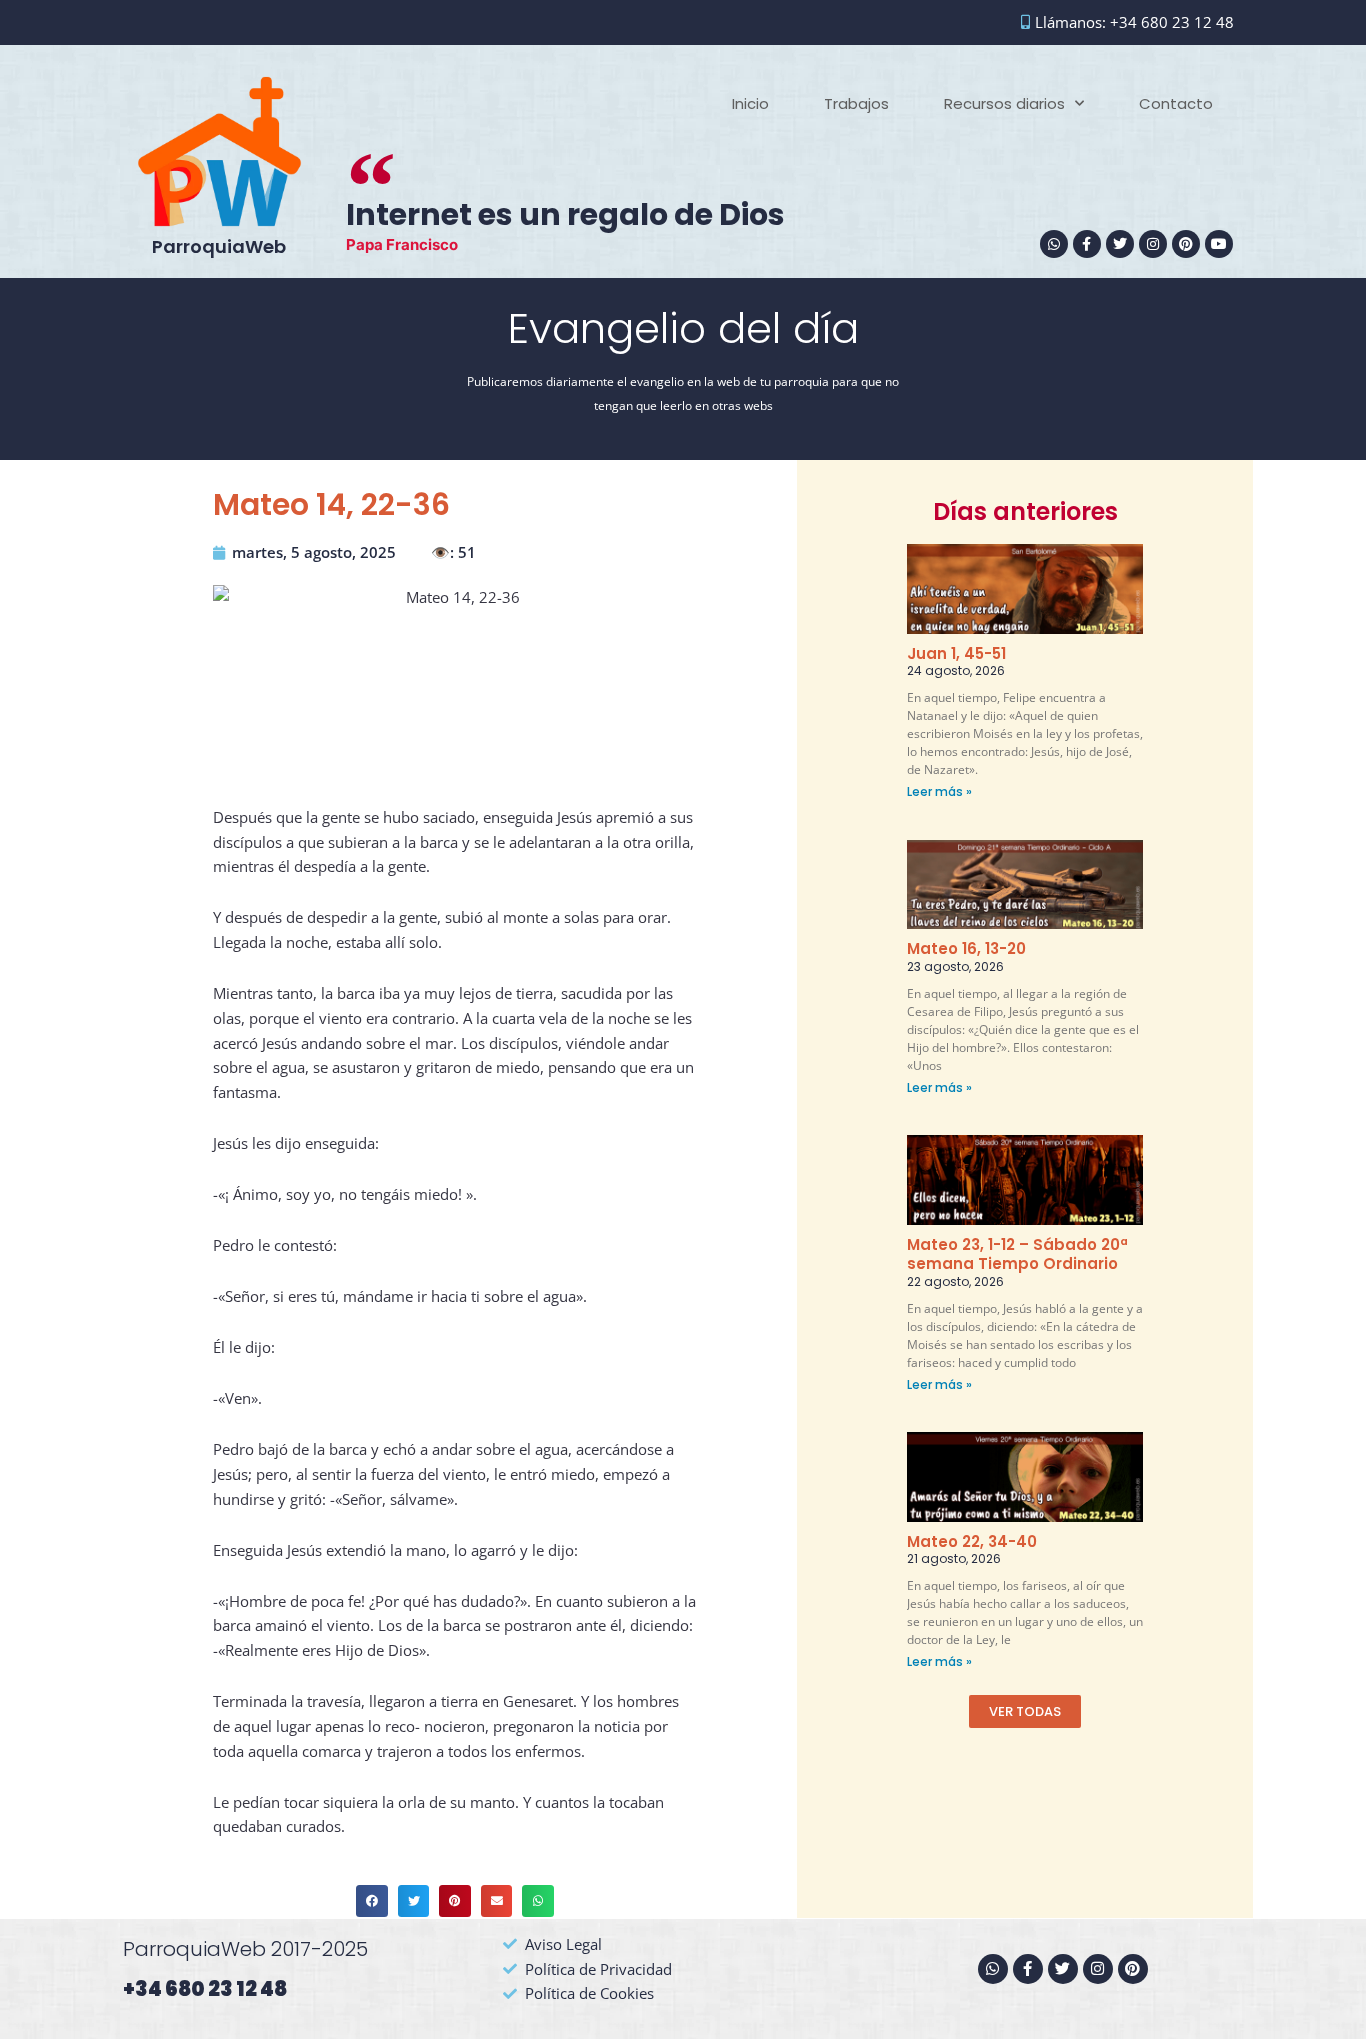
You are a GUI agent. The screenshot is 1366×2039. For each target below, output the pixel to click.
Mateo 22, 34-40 (972, 1541)
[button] (372, 1901)
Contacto (1176, 103)
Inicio (750, 103)
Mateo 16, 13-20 (966, 948)
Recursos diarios (1004, 103)
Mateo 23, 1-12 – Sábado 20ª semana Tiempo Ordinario (1017, 1254)
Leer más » (939, 791)
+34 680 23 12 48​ (205, 1989)
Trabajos (856, 103)
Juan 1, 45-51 (956, 653)
